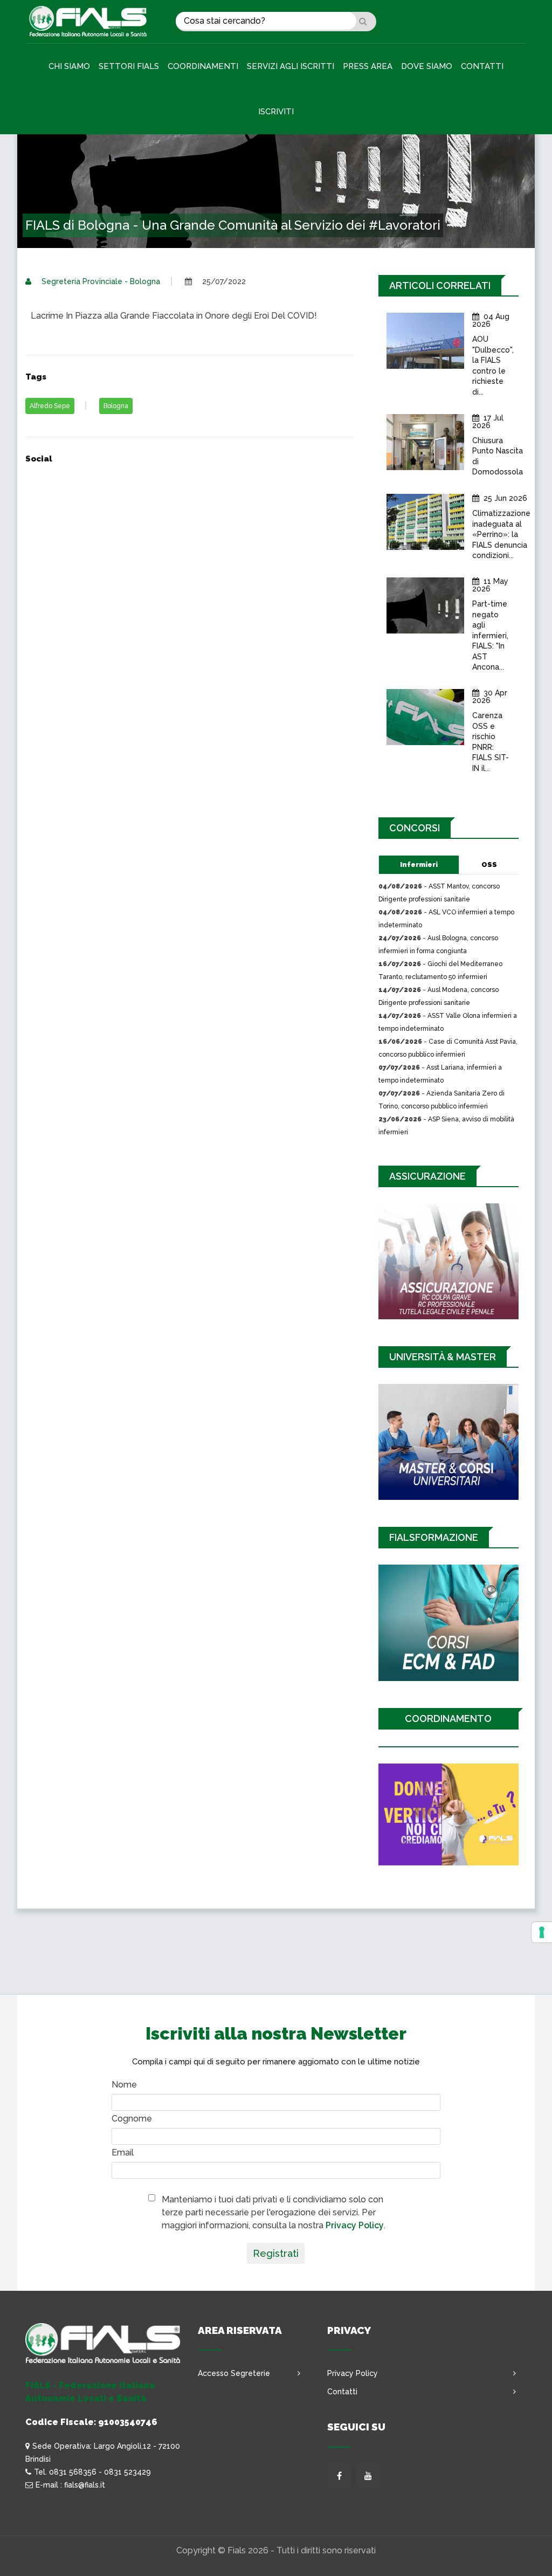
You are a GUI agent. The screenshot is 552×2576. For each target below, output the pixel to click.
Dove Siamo (427, 66)
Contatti (482, 66)
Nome (124, 2085)
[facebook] (339, 2476)
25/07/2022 (223, 281)
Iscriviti (276, 112)
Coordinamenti (203, 66)
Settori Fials (129, 66)
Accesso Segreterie (234, 2373)
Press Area (368, 66)
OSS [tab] (489, 865)
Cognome (132, 2119)
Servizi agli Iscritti (291, 66)
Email (123, 2153)
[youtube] (368, 2476)
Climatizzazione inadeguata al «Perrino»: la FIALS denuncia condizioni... (501, 534)
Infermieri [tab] (419, 865)
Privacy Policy (355, 2225)
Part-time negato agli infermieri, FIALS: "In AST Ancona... (490, 636)
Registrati (276, 2253)
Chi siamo (69, 66)
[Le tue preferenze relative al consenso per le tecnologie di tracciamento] (542, 1932)
